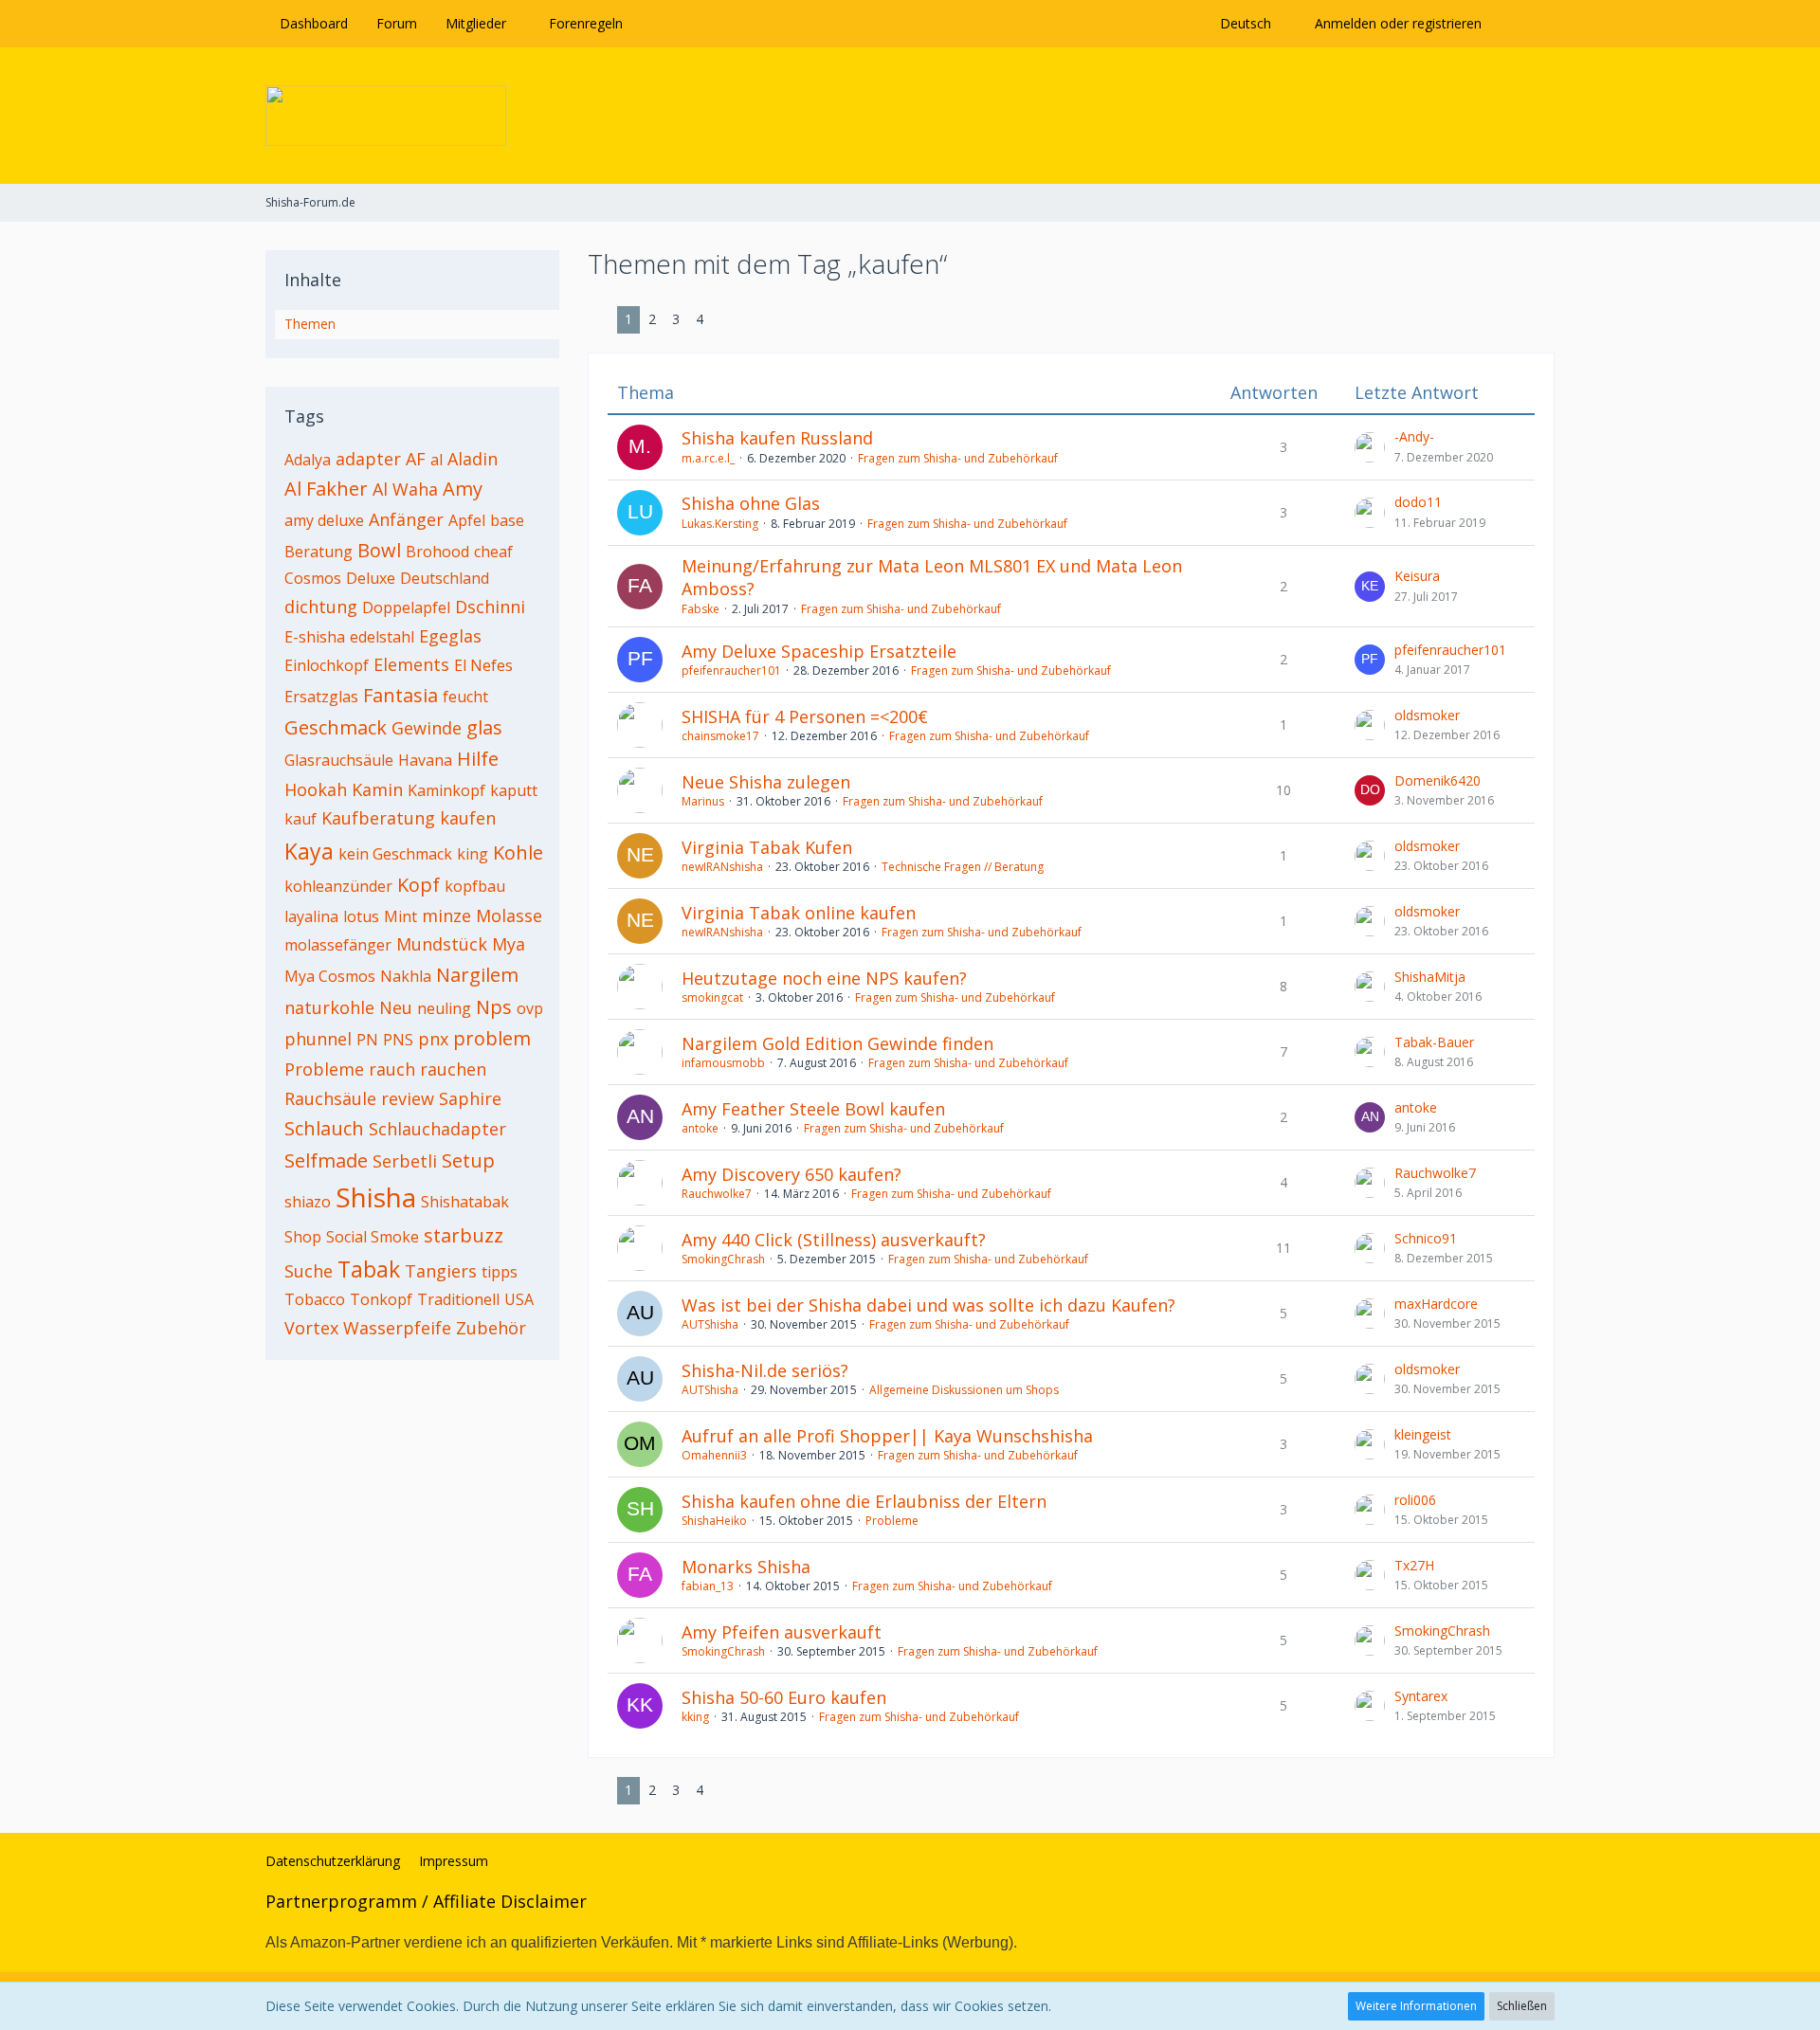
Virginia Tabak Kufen (767, 847)
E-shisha (315, 637)
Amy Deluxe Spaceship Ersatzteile (819, 651)
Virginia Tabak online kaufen (799, 913)
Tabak (369, 1269)
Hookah (316, 789)
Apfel (467, 520)
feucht (465, 697)
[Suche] (1525, 24)
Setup (468, 1160)
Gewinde (427, 728)
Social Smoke (373, 1237)
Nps (494, 1007)
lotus (361, 916)
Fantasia (400, 695)
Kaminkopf (446, 790)
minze (446, 915)
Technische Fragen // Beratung (963, 867)
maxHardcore (1436, 1304)
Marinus (703, 801)
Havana (425, 760)
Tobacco (315, 1299)
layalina (311, 916)
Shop (303, 1237)
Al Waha (405, 489)
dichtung (321, 607)
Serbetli (405, 1161)
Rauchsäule (330, 1098)
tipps (500, 1272)
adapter (368, 459)
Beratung (318, 552)
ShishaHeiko (714, 1521)
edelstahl (382, 637)
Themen (310, 324)
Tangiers (441, 1271)
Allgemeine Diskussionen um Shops (964, 1390)
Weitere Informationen (1416, 2006)
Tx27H (1414, 1565)
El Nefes (483, 665)
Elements (411, 664)
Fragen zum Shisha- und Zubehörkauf (958, 458)
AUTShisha (710, 1324)
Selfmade (326, 1160)
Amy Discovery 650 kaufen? (792, 1174)
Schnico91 (1426, 1238)
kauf (300, 819)
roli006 (1415, 1500)
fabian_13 (708, 1586)
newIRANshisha (722, 867)
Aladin (473, 459)
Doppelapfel (406, 607)
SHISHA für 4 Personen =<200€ (805, 716)
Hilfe (478, 759)
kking (695, 1717)
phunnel (318, 1039)
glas (484, 727)
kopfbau (475, 886)
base (507, 520)
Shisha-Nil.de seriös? (765, 1370)
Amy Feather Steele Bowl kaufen (813, 1109)
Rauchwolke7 (717, 1194)
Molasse (509, 915)
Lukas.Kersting (720, 524)
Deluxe (371, 578)
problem (492, 1038)
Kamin (377, 789)
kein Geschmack (395, 854)
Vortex (311, 1328)
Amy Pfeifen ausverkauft (782, 1632)
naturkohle (329, 1007)
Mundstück (442, 944)
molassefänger (338, 945)
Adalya (308, 460)
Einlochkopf (327, 665)
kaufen (468, 818)
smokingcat (712, 997)
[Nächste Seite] (726, 320)
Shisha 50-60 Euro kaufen (784, 1697)
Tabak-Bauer (1434, 1042)
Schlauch (324, 1128)
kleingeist (1423, 1434)
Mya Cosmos (330, 976)
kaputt (514, 790)
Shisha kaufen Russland (777, 438)
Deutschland (445, 578)
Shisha (376, 1197)
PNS (398, 1040)
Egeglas (450, 636)
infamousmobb (723, 1063)
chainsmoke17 (720, 736)
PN (367, 1040)
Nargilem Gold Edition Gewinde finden (837, 1043)
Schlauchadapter (437, 1129)
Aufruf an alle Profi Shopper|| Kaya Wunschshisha (887, 1436)
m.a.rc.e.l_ (708, 458)
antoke (700, 1128)
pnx (433, 1039)
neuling (444, 1008)
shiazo (308, 1202)
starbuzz (464, 1235)
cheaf (493, 552)
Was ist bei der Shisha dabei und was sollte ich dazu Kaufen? (928, 1305)
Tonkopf (381, 1299)
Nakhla (406, 976)
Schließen (1522, 2006)
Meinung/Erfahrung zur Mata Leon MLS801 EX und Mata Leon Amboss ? (932, 577)
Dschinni (490, 607)
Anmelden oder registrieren (1398, 23)
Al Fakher (326, 489)
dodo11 (1418, 502)
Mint (400, 916)
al (437, 460)
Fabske (701, 609)
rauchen (453, 1069)
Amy (463, 489)
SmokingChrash (723, 1259)
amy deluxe (324, 520)
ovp (530, 1008)
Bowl (379, 550)
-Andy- (1414, 436)
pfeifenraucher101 (731, 671)
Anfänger (406, 519)
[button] (1249, 24)
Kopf (419, 885)
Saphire (470, 1098)
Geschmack (336, 727)
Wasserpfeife (397, 1328)
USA (519, 1299)
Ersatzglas (321, 697)
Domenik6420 (1438, 780)
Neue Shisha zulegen (766, 782)
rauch (392, 1069)
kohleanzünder (338, 886)
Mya (509, 944)
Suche (309, 1271)
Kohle (518, 852)
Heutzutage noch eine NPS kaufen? (824, 978)
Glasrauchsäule (339, 760)
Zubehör (491, 1328)
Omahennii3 (714, 1455)
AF (416, 459)
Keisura (1417, 576)
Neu (396, 1007)
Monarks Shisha (746, 1567)
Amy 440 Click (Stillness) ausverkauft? (834, 1240)
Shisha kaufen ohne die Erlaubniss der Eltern (864, 1501)
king (473, 854)
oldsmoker (1427, 715)
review (408, 1098)
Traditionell (458, 1299)
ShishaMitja (1430, 977)
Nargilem (477, 975)
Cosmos (313, 578)
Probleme (324, 1069)
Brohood (437, 552)
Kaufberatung (378, 818)
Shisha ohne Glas (751, 503)
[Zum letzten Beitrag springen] (1370, 447)
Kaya (309, 851)
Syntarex (1421, 1696)
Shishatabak (465, 1202)
